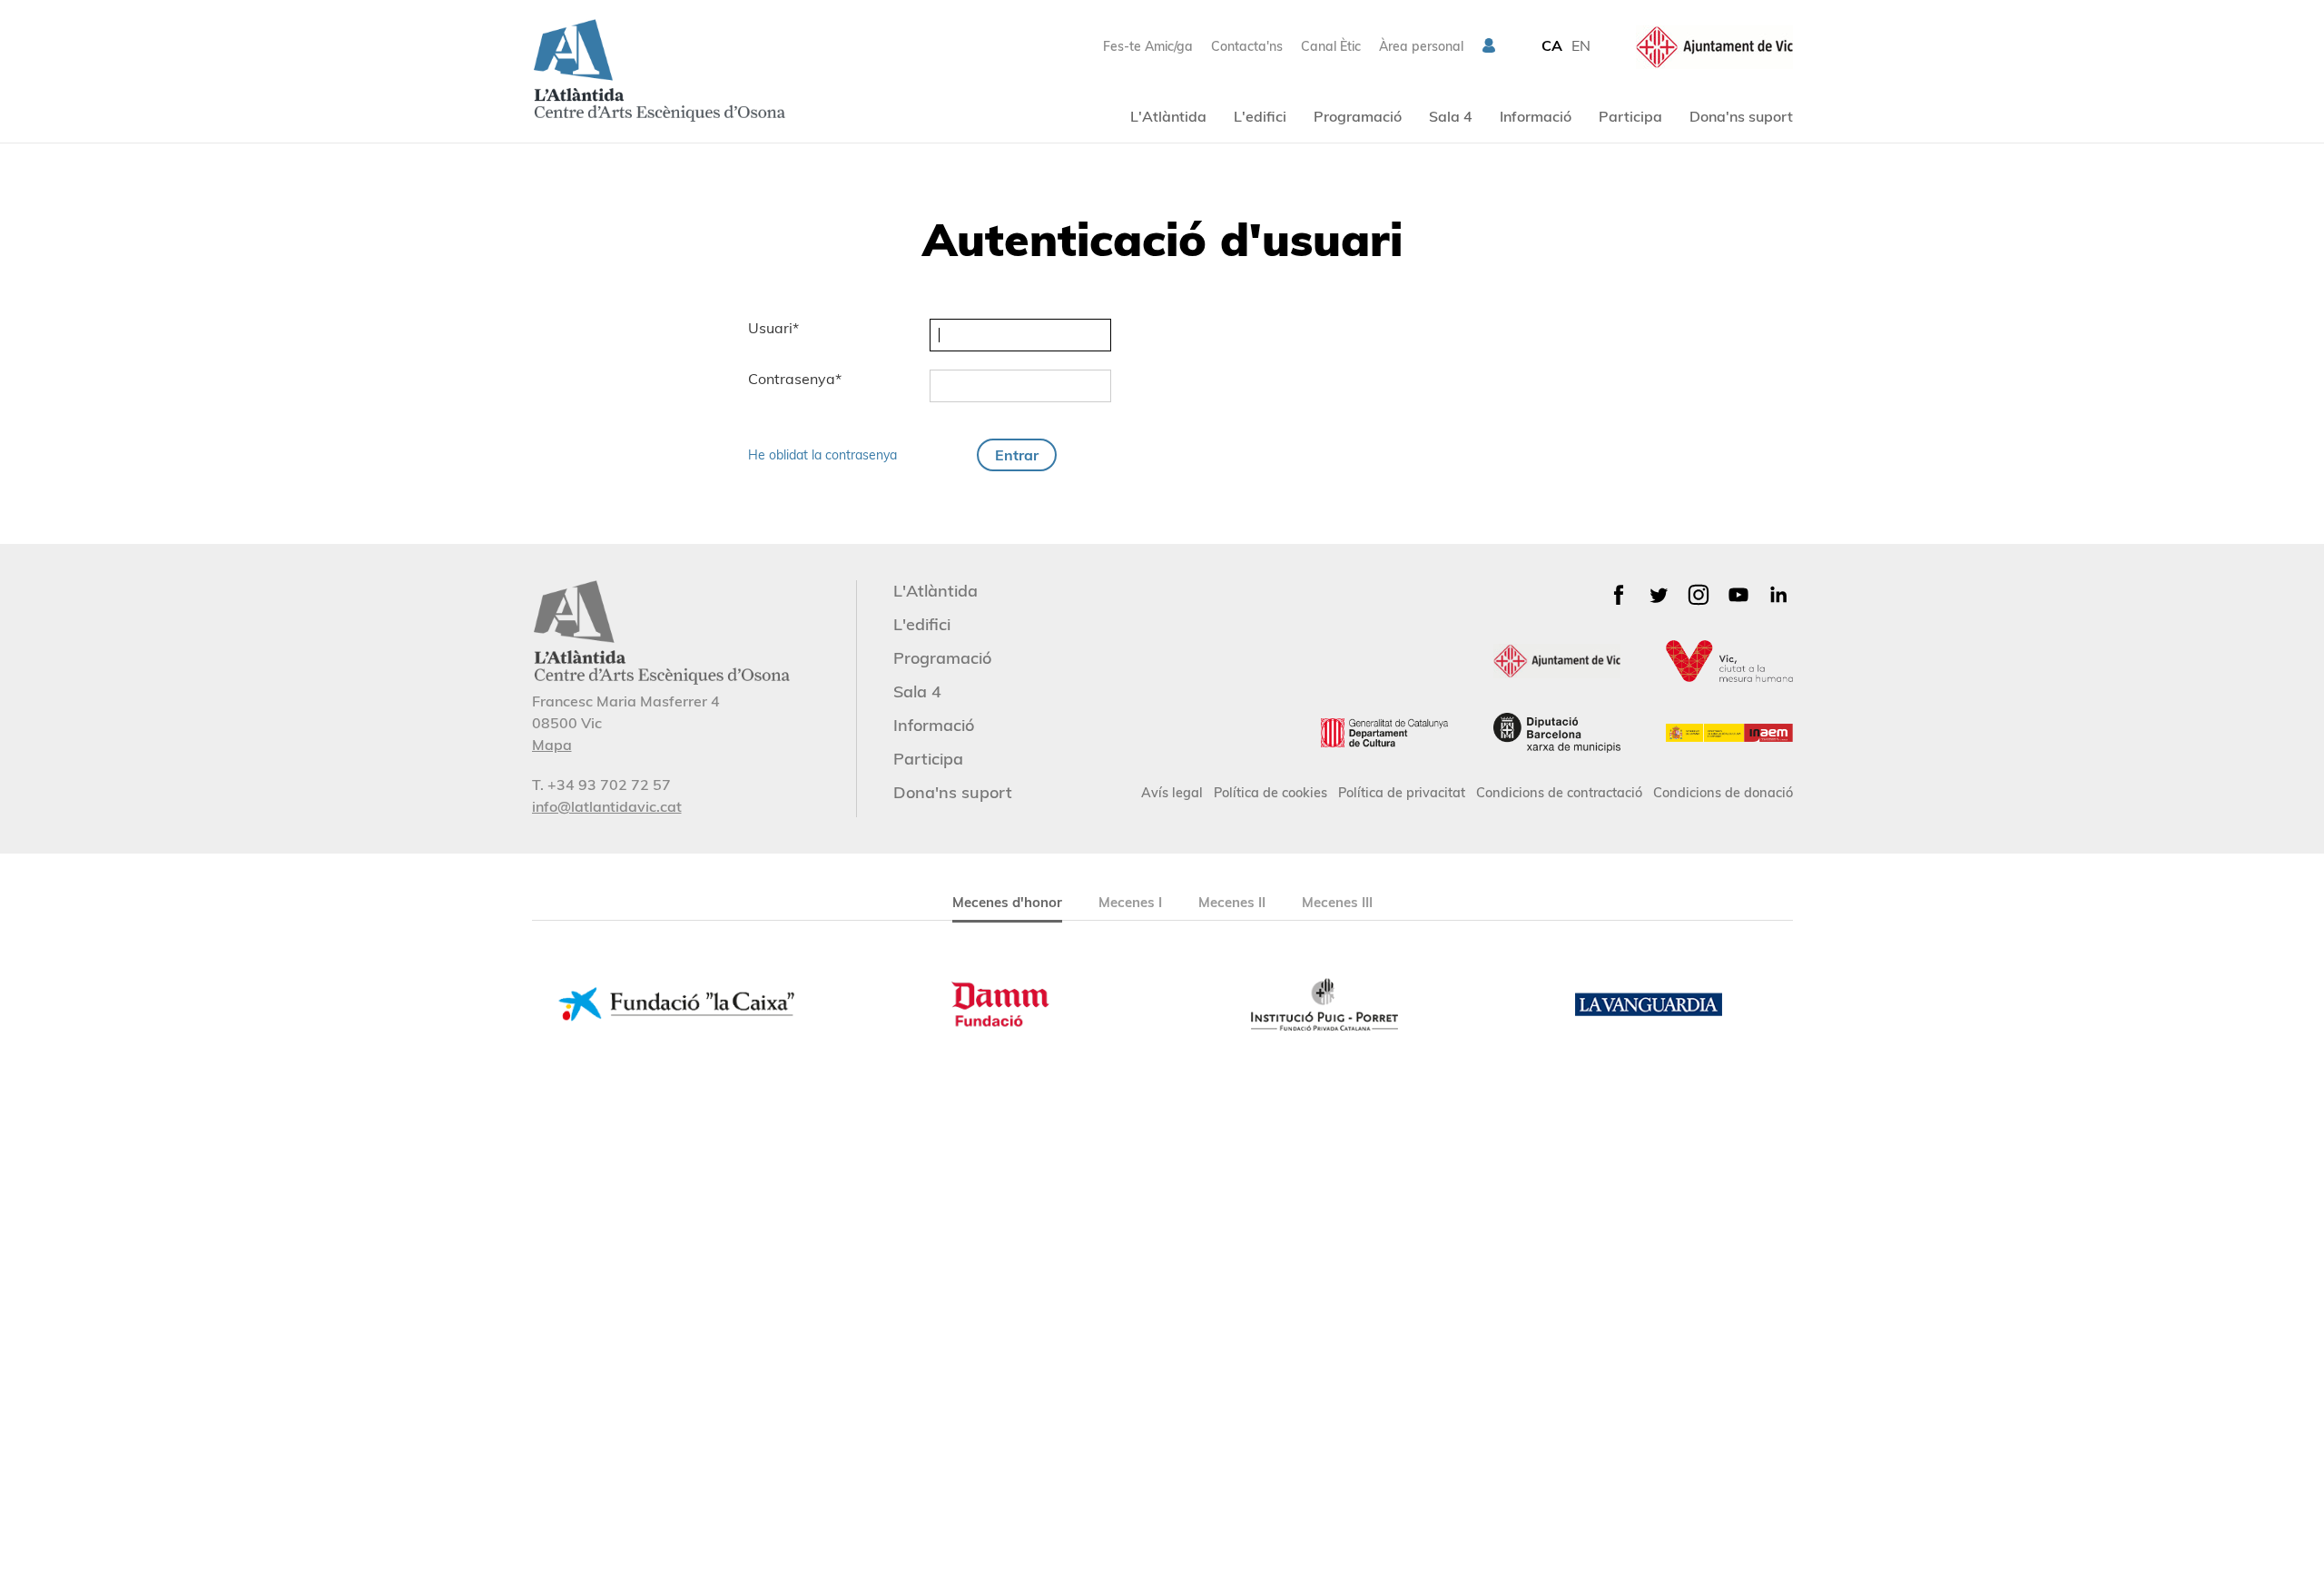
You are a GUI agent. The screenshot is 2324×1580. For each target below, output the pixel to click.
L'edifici (1260, 116)
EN (1581, 45)
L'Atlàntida (1168, 116)
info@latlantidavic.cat (607, 806)
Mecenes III (1337, 902)
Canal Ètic (1331, 46)
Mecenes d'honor (1007, 902)
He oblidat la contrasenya (822, 455)
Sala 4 (1451, 116)
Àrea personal (1421, 46)
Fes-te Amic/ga (1148, 46)
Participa (1630, 116)
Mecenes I (1130, 902)
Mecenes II (1232, 902)
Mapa (552, 745)
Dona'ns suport (1741, 116)
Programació (1358, 116)
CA (1552, 45)
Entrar (1017, 455)
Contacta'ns (1247, 46)
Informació (1536, 116)
